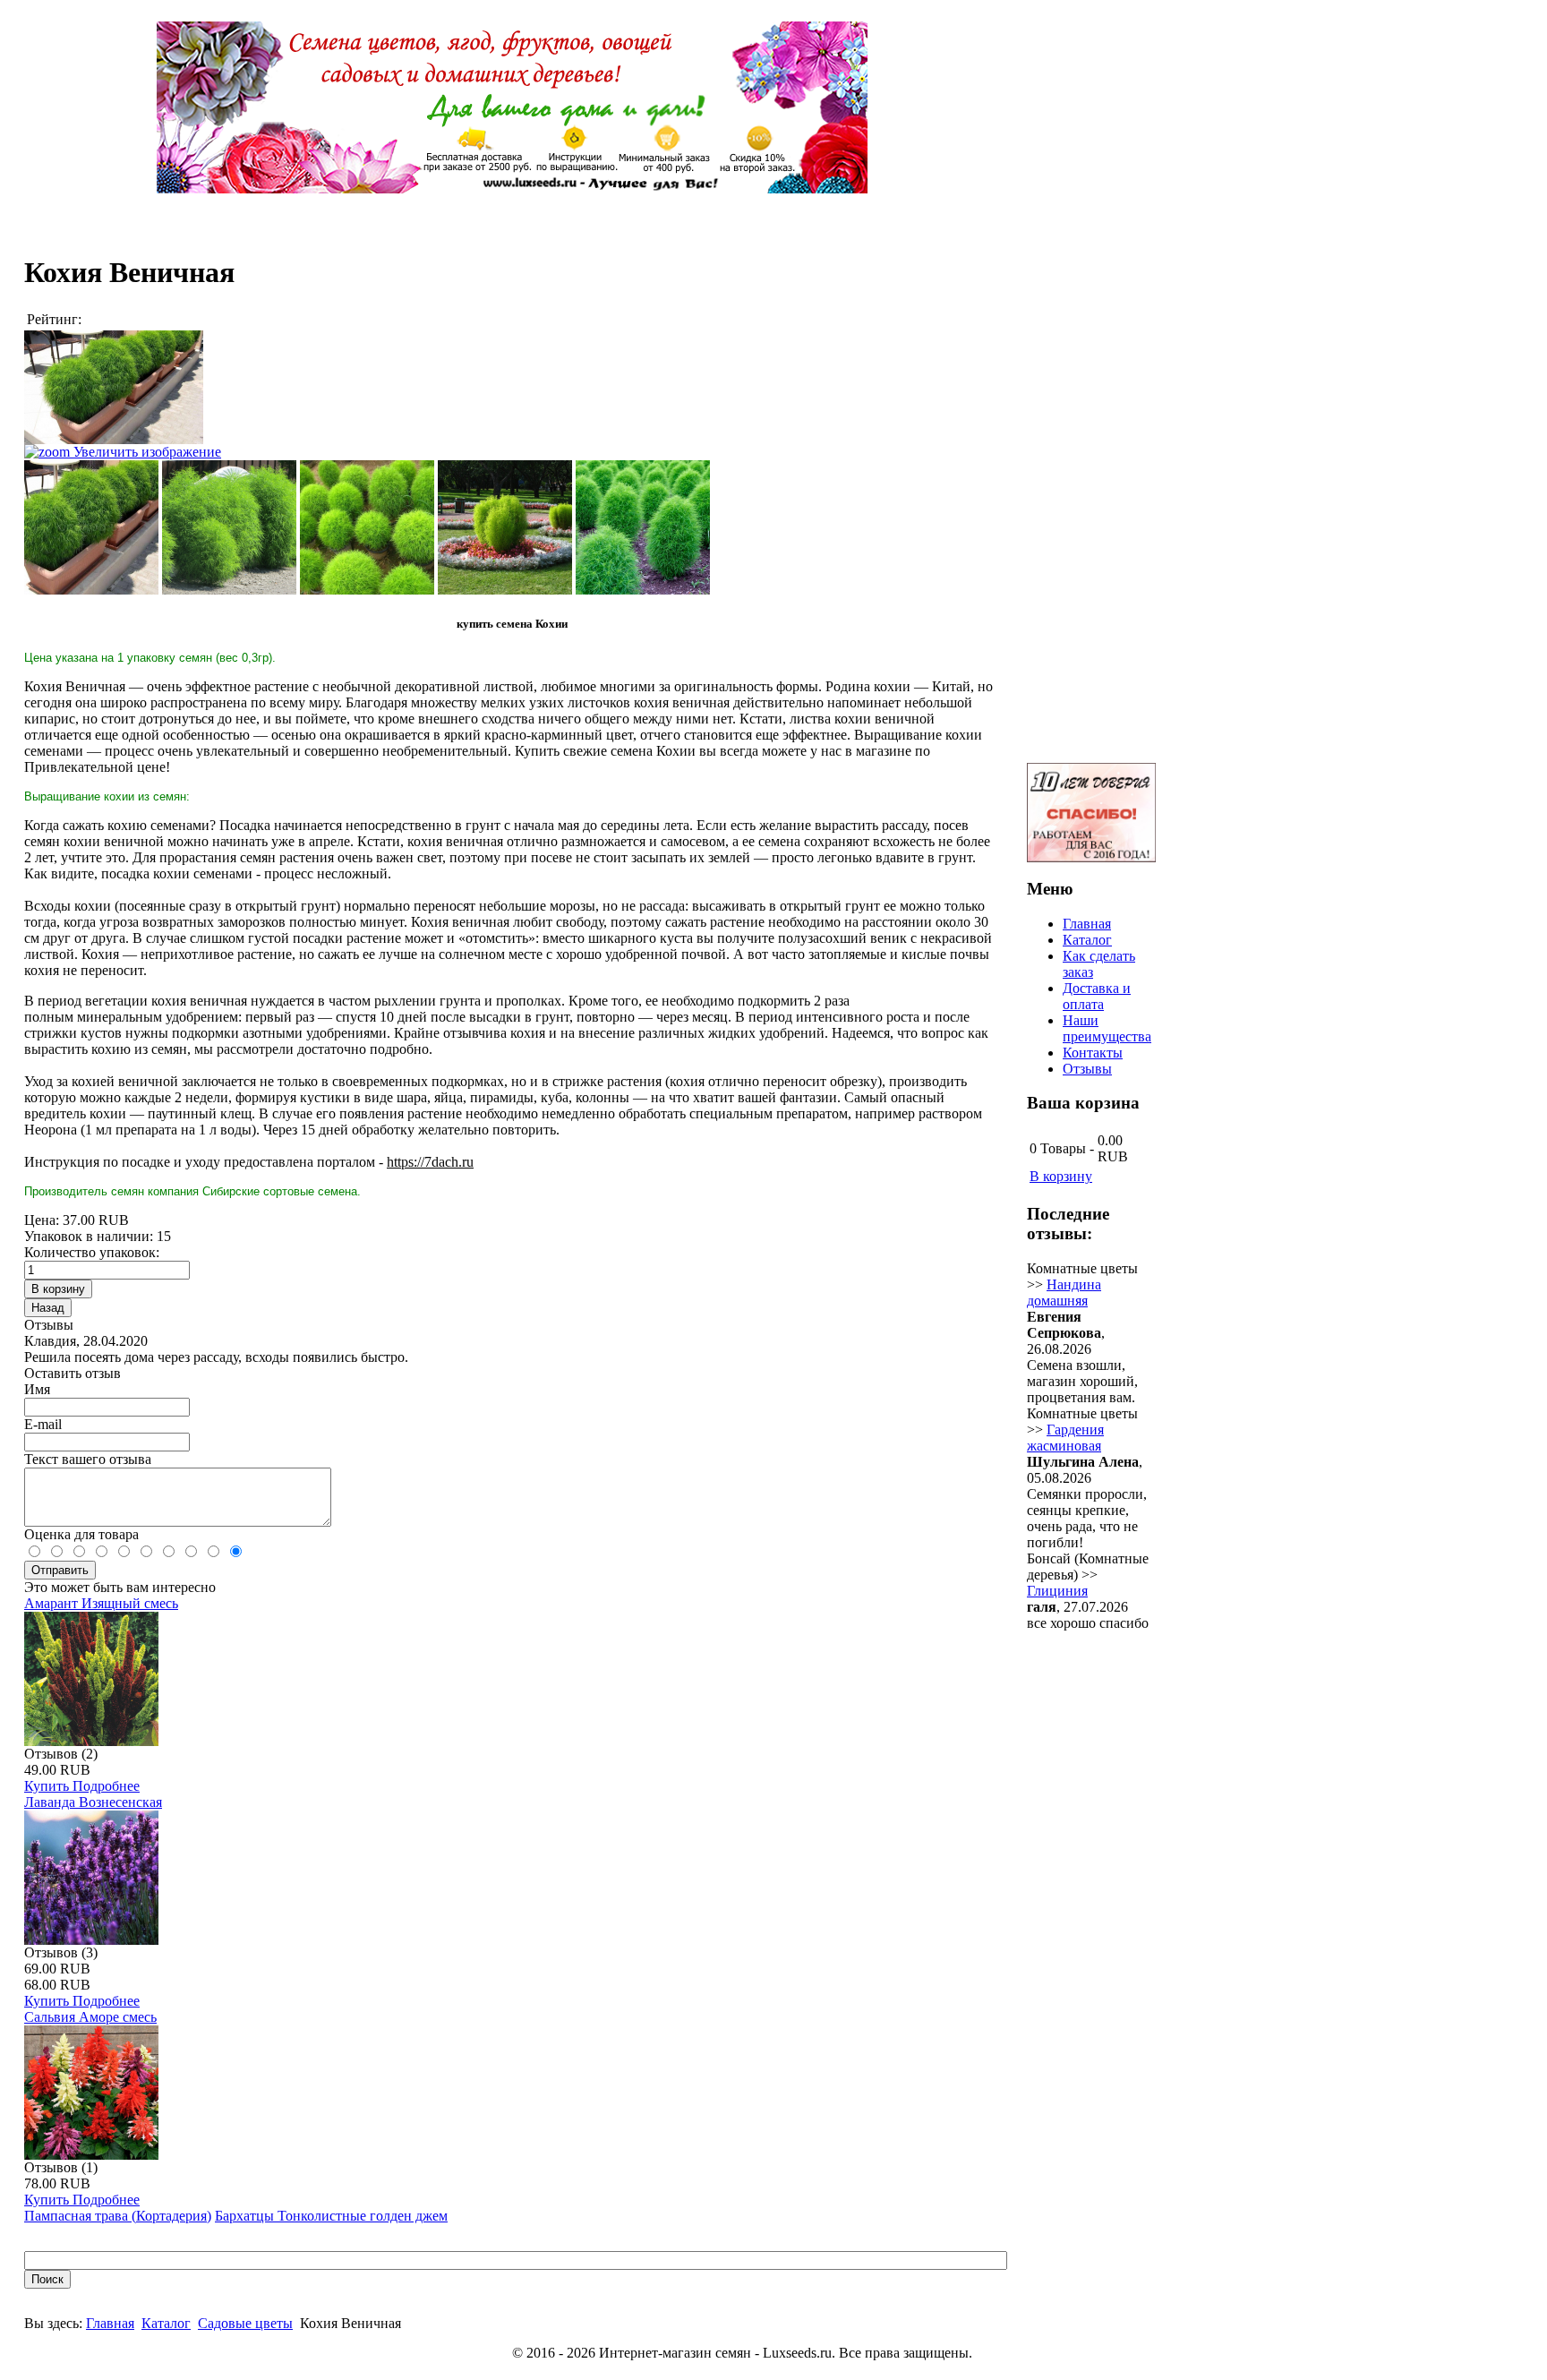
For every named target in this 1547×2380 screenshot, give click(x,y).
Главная (110, 2323)
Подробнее (106, 1786)
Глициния (1057, 1591)
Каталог (166, 2323)
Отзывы (1087, 1069)
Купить (48, 1786)
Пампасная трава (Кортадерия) (118, 2216)
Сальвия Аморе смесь (90, 2017)
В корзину (1061, 1176)
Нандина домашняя (1064, 1293)
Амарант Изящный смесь (101, 1603)
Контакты (1093, 1053)
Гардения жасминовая (1065, 1438)
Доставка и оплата (1097, 996)
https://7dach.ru (430, 1162)
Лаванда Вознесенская (93, 1802)
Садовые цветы (245, 2323)
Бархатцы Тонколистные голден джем (331, 2216)
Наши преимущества (1107, 1028)
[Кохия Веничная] (91, 527)
